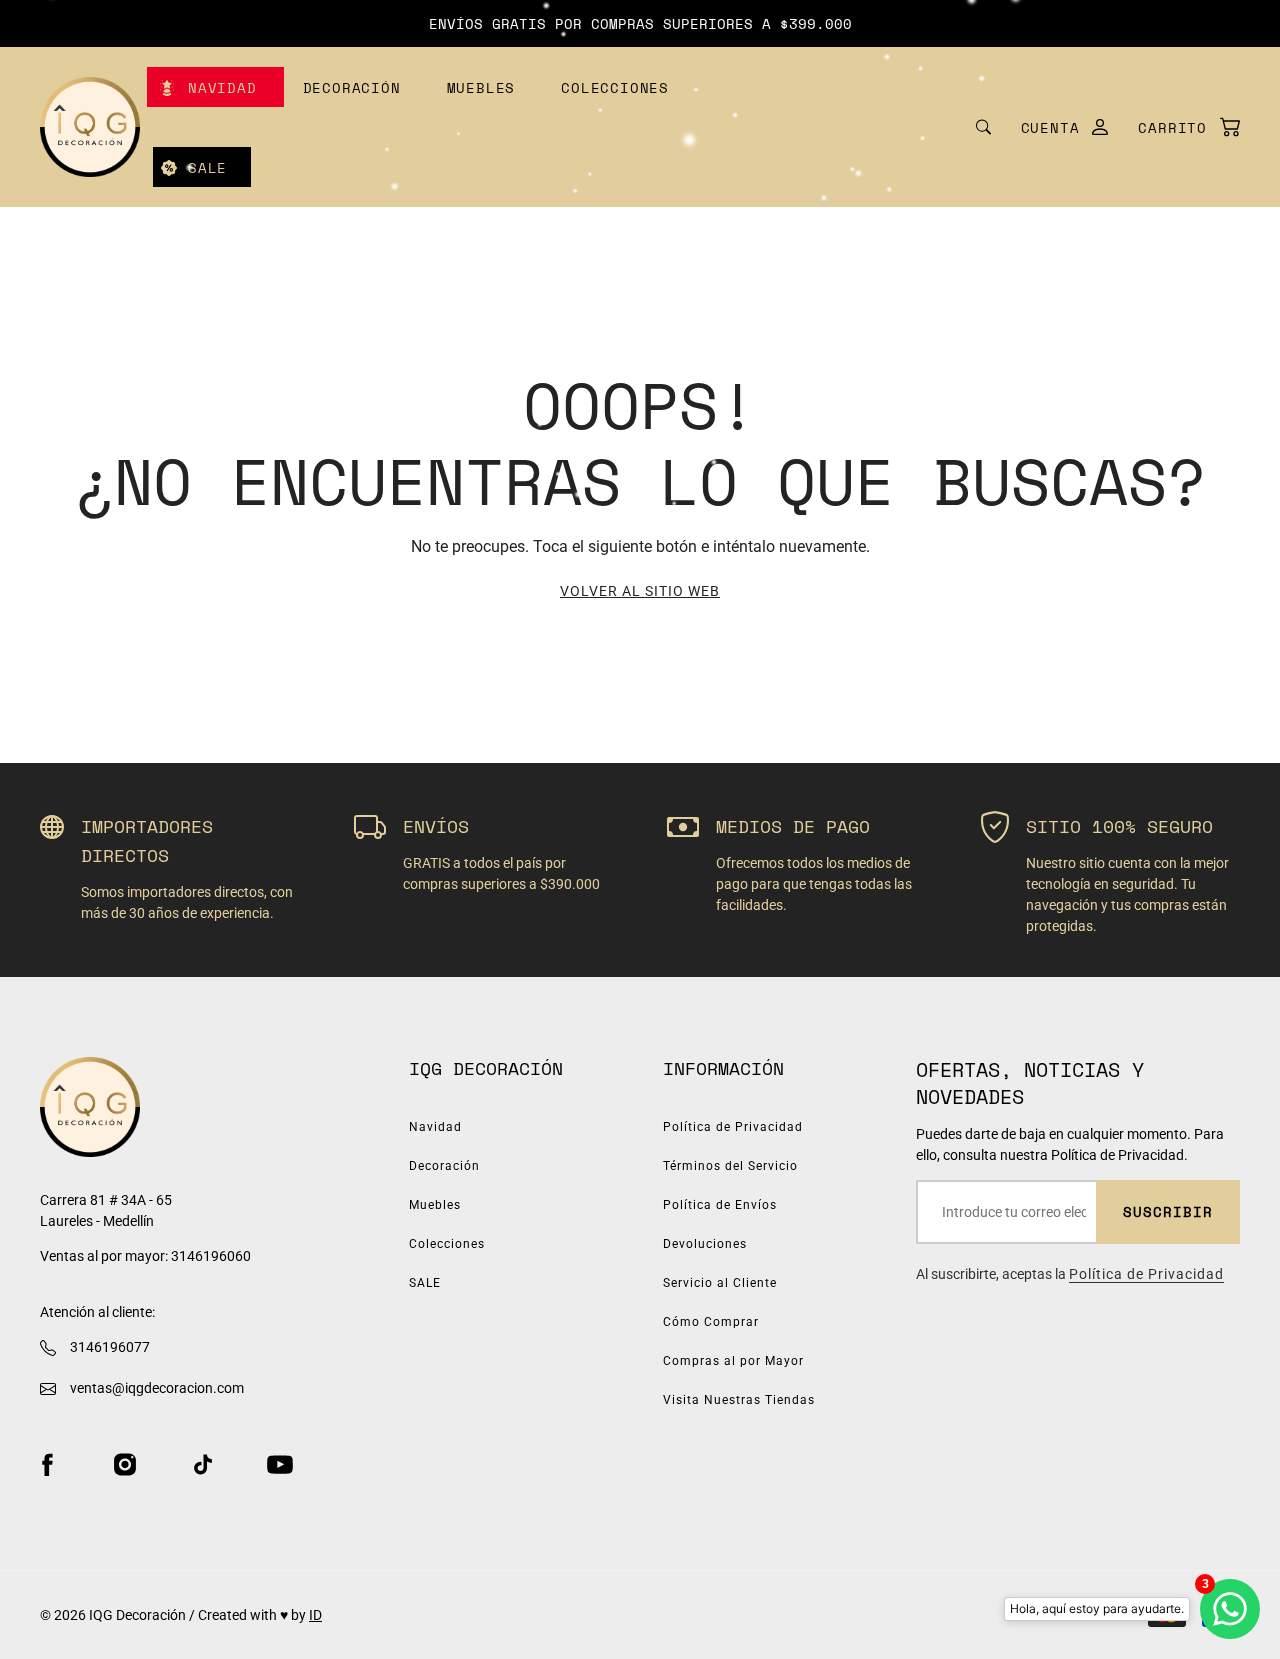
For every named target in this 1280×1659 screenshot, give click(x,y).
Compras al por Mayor (733, 1361)
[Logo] (90, 127)
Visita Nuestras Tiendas (739, 1400)
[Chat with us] (1230, 1609)
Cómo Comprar (711, 1322)
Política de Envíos (720, 1205)
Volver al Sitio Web (640, 591)
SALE (207, 167)
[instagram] (125, 1464)
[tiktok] (203, 1464)
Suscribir (1168, 1211)
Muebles (481, 87)
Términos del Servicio (730, 1166)
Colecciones (615, 87)
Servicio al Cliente (720, 1283)
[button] (1179, 127)
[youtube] (280, 1464)
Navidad (222, 87)
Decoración (352, 87)
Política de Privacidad (733, 1127)
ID (315, 1615)
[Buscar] (983, 127)
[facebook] (47, 1464)
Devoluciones (705, 1244)
